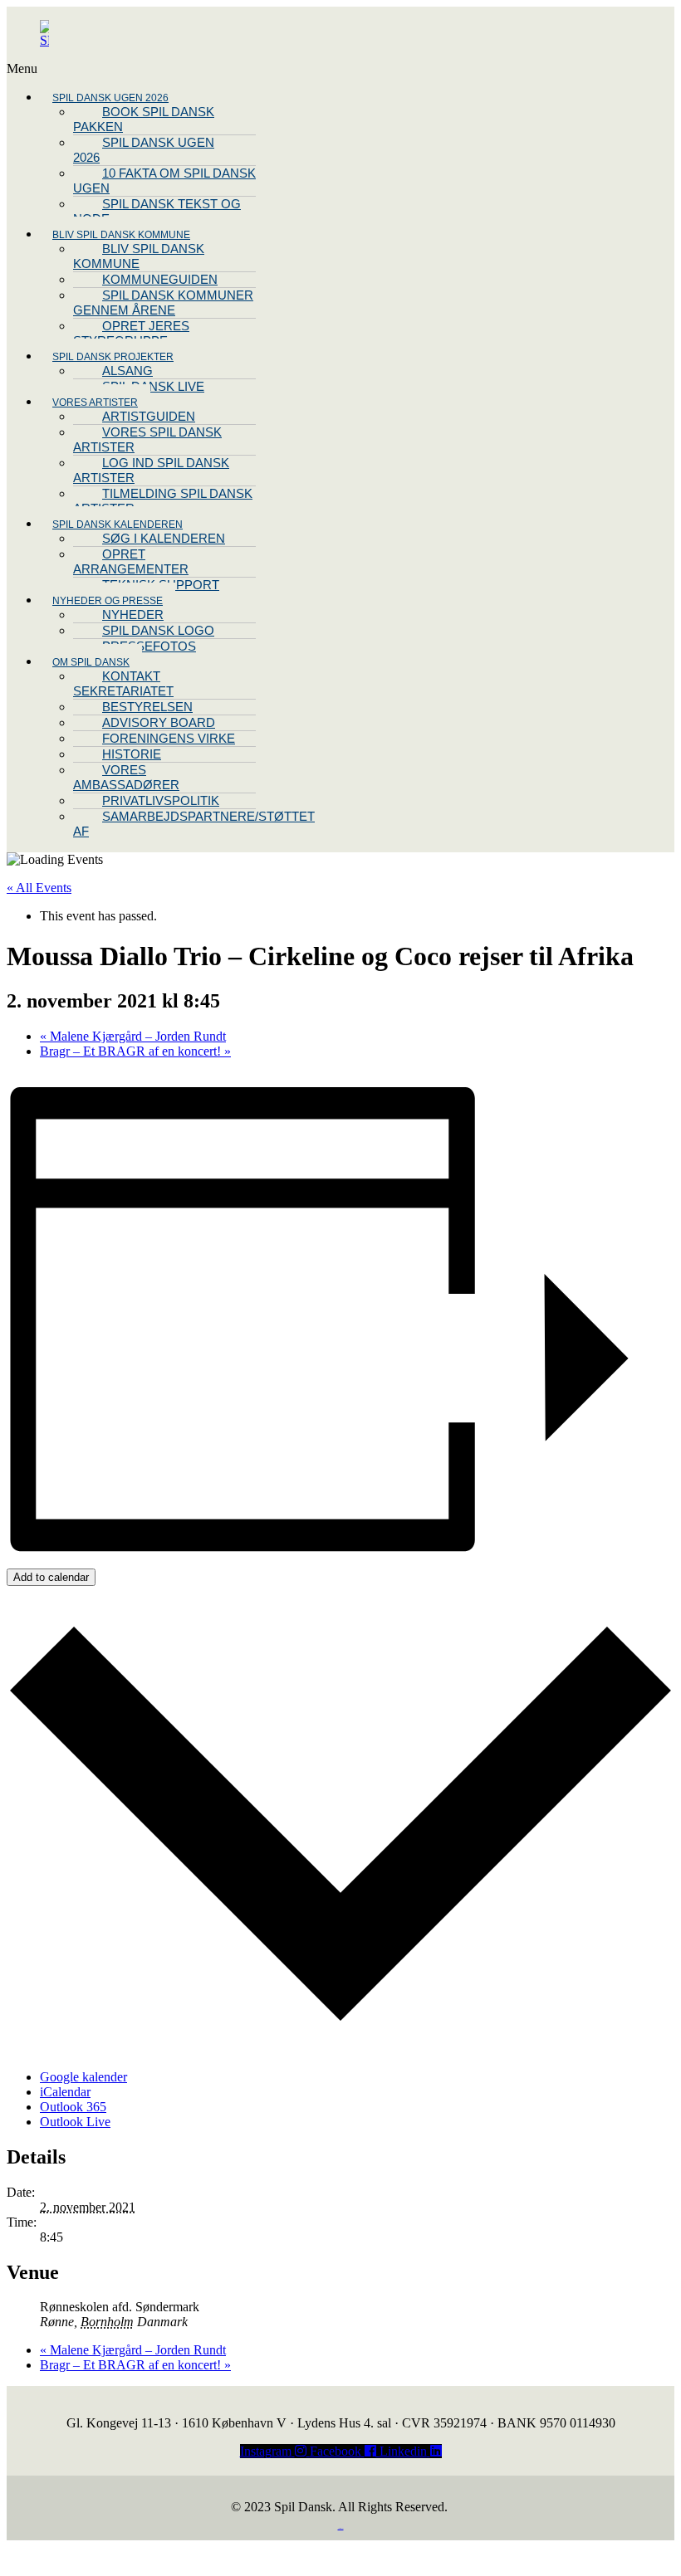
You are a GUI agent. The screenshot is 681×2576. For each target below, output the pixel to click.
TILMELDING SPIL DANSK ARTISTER (163, 501)
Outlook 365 (73, 2107)
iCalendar (65, 2092)
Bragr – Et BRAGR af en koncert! (135, 1051)
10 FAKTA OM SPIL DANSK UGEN (164, 181)
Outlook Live (75, 2122)
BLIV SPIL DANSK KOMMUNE (139, 256)
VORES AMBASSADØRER (126, 777)
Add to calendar (51, 1577)
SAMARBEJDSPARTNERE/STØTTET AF (194, 824)
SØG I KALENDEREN (164, 538)
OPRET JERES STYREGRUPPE (131, 333)
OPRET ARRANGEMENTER (131, 561)
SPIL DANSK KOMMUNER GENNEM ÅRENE (163, 302)
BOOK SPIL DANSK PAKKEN (144, 119)
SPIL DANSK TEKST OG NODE (157, 211)
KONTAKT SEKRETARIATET (123, 683)
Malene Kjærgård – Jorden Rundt (133, 1036)
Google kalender (83, 2077)
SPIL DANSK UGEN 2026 (144, 150)
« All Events (39, 888)
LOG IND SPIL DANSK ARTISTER (151, 470)
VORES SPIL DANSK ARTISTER (147, 439)
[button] (248, 69)
